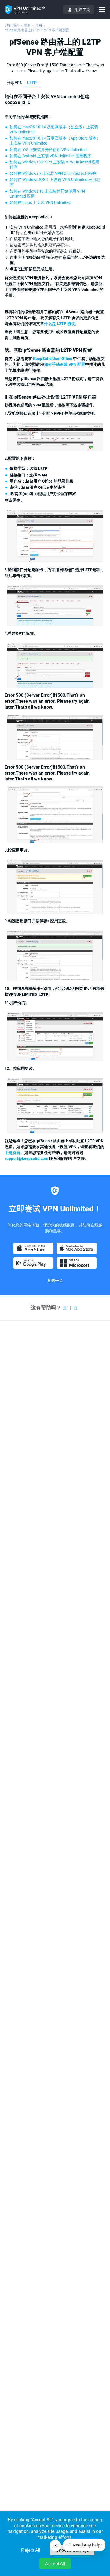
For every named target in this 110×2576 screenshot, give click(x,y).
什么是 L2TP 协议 (60, 324)
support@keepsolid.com (26, 1158)
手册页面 (12, 1153)
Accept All (55, 2564)
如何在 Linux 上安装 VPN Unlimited (40, 202)
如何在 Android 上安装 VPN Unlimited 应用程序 (50, 156)
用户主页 (82, 10)
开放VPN (15, 83)
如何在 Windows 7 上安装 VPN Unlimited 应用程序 (53, 173)
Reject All (31, 2550)
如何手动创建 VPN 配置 (65, 364)
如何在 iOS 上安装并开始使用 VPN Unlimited (48, 150)
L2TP (32, 83)
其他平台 (55, 1280)
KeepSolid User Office (53, 359)
